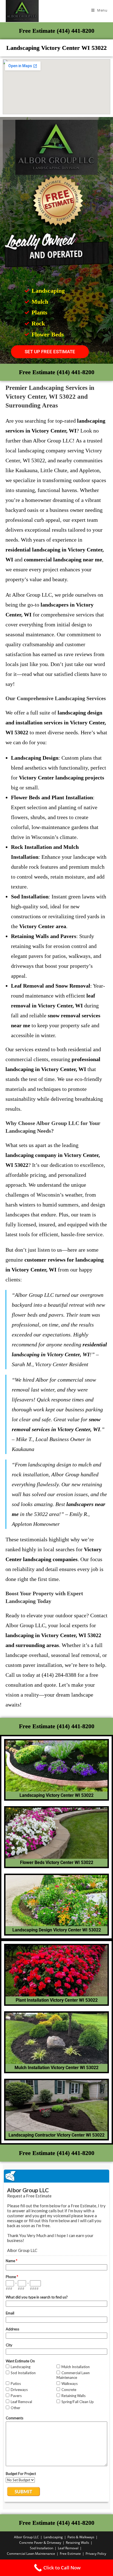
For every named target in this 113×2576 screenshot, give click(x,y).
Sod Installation (42, 2548)
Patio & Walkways (81, 2537)
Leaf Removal (68, 2548)
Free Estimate (70, 2554)
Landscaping (53, 2537)
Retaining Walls (77, 2543)
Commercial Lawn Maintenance (31, 2554)
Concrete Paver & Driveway (40, 2543)
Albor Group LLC (26, 2537)
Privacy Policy (96, 2554)
